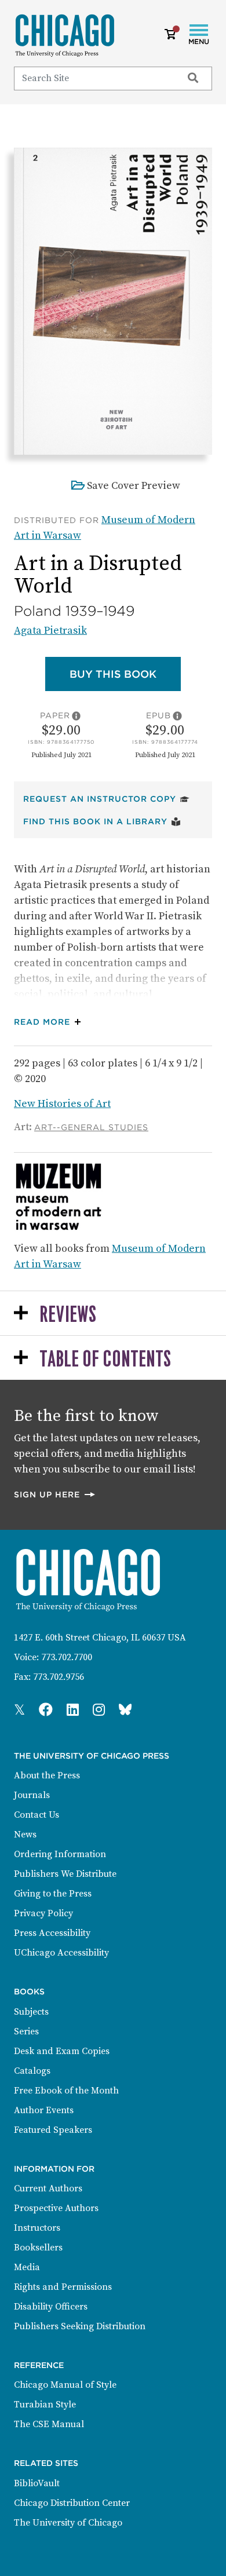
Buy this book (125, 674)
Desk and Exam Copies (62, 2051)
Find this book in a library (102, 821)
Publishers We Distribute (65, 1874)
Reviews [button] (68, 1315)
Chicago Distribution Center (72, 2503)
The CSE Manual (49, 2424)
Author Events (44, 2110)
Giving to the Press (53, 1894)
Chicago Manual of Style (65, 2385)
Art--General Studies (91, 1127)
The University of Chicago (68, 2523)
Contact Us (37, 1815)
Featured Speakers (53, 2130)
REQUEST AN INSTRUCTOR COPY (106, 799)
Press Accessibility (52, 1933)
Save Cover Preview (134, 486)
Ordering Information (60, 1854)
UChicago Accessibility (61, 1953)
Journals (32, 1795)
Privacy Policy (43, 1913)
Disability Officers (51, 2307)
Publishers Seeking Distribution (80, 2326)
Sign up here (55, 1494)
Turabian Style (45, 2405)
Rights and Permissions (63, 2287)
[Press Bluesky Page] (125, 1711)
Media (27, 2267)
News (25, 1835)
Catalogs (32, 2071)
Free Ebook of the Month (66, 2091)
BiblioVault (37, 2483)
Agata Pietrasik (50, 631)
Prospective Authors (56, 2208)
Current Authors (48, 2188)
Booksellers (38, 2248)
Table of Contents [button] (105, 1360)
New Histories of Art (62, 1104)
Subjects (31, 2012)
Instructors (37, 2228)
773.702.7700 (67, 1657)
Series (26, 2031)
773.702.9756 (59, 1677)
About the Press (47, 1775)
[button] (50, 1022)
